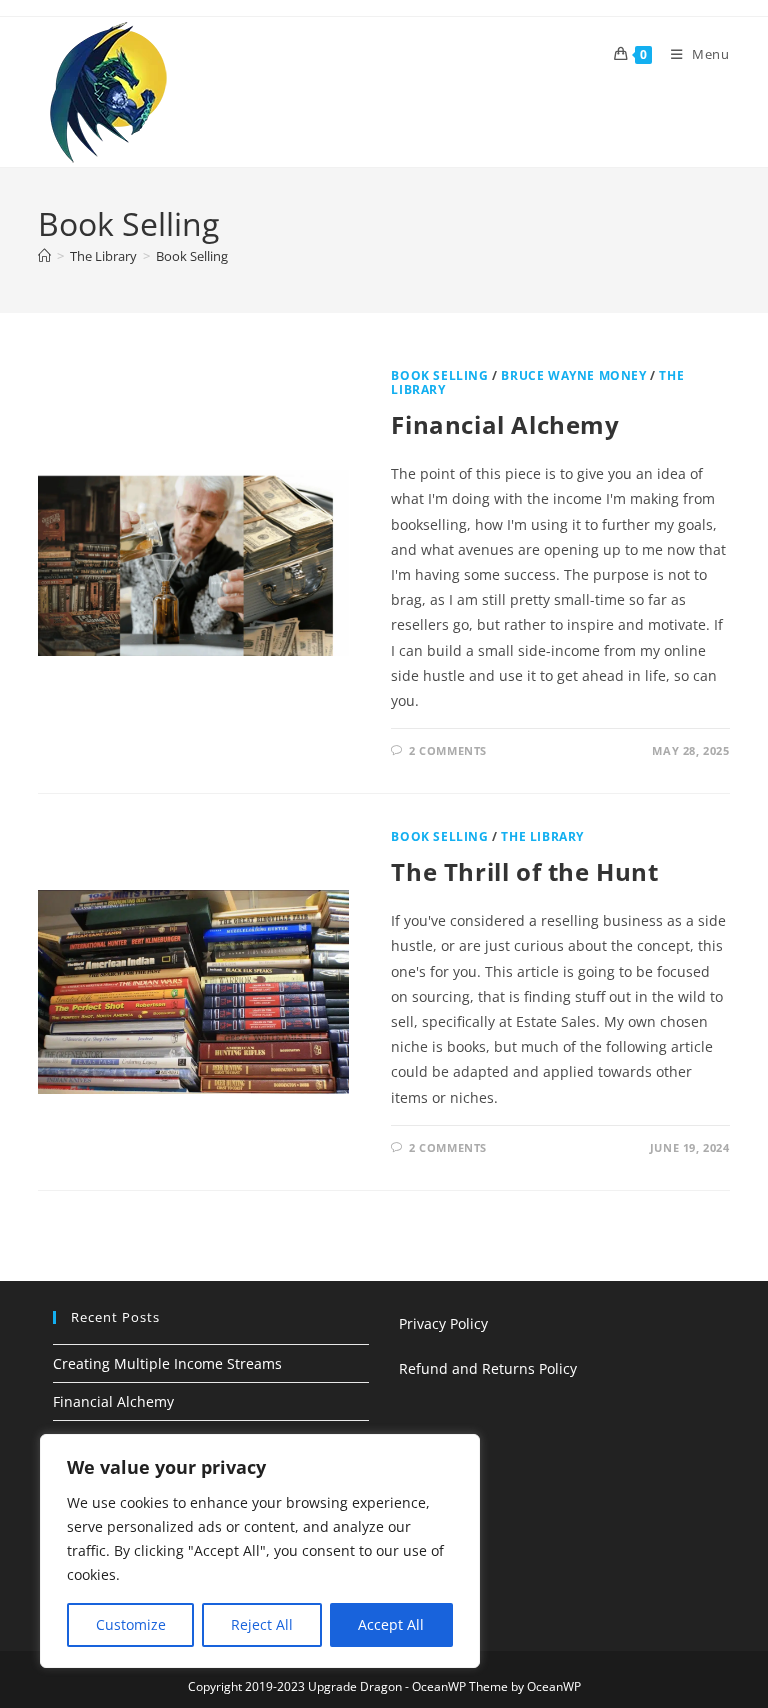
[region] (260, 1551)
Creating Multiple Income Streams (167, 1363)
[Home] (44, 256)
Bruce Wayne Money (573, 375)
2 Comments (448, 750)
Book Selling (192, 256)
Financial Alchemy (505, 424)
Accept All (391, 1624)
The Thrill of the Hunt (524, 871)
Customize (131, 1624)
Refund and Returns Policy (488, 1368)
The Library (542, 836)
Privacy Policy (443, 1323)
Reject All (262, 1624)
